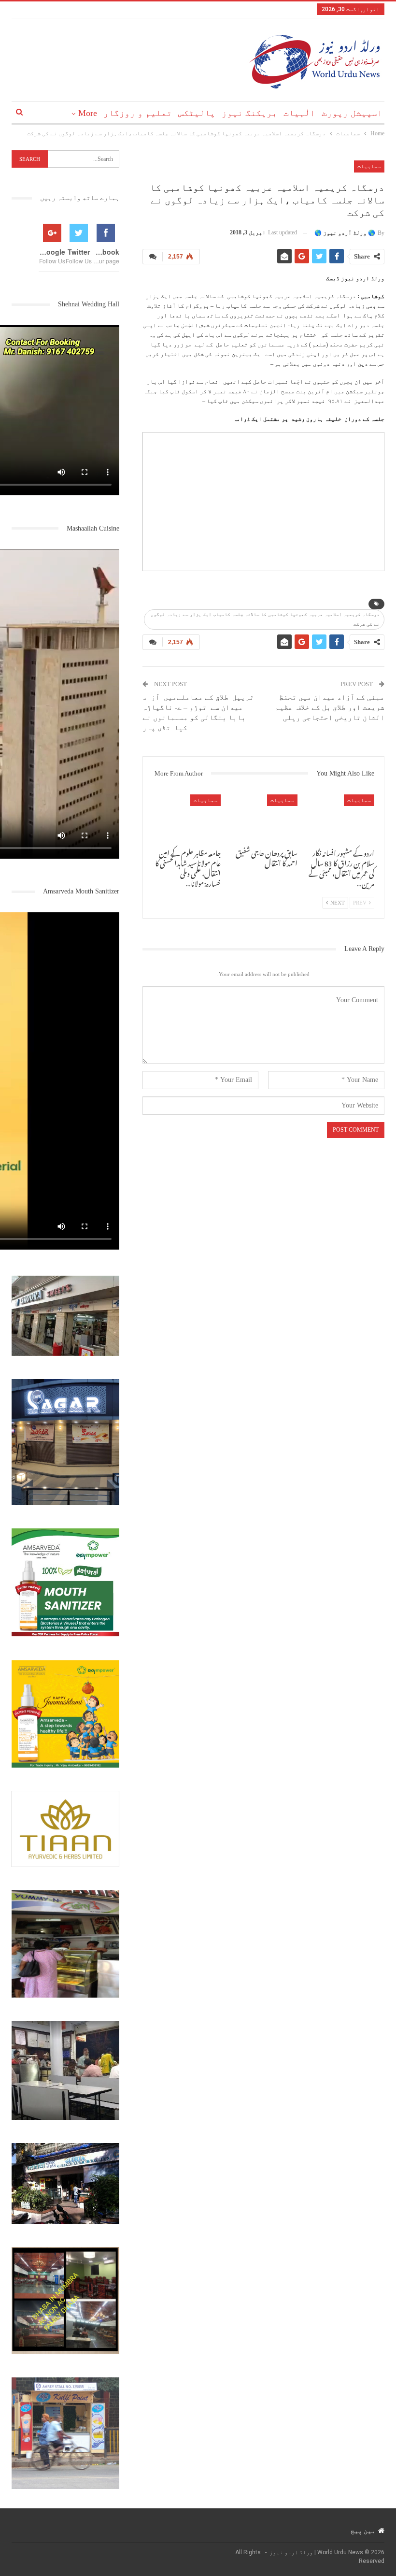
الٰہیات (299, 113)
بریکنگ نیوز (249, 113)
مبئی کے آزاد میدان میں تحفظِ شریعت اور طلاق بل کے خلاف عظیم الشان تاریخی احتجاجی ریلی (330, 707)
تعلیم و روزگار (138, 113)
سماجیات (369, 166)
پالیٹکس (197, 113)
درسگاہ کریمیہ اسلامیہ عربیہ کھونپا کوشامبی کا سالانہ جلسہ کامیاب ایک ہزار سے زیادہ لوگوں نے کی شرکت (265, 619)
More (88, 113)
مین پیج (363, 2531)
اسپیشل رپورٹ (352, 113)
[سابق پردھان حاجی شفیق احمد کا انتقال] (263, 818)
